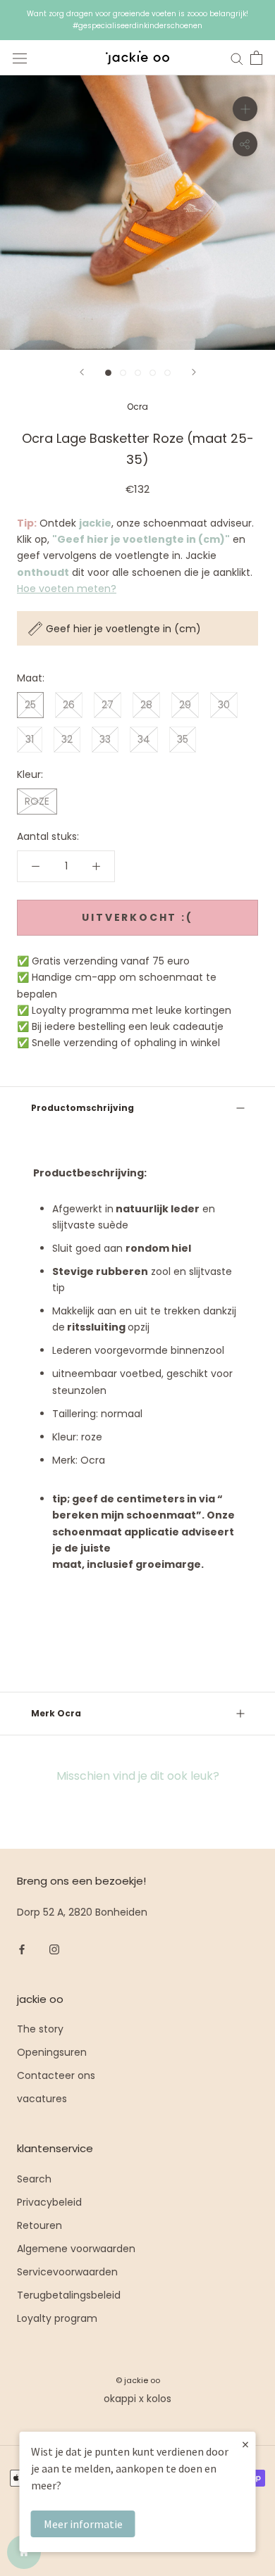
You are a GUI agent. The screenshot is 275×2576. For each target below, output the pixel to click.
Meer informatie (83, 2524)
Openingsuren (52, 2052)
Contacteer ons (56, 2075)
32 (67, 739)
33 (105, 739)
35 (183, 739)
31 (30, 739)
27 (108, 705)
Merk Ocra (56, 1713)
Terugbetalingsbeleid (69, 2295)
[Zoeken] (237, 58)
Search (34, 2179)
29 (185, 705)
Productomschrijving (82, 1108)
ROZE (37, 801)
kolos (159, 2399)
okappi (120, 2399)
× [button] (245, 2444)
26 (69, 705)
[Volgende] (194, 372)
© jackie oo (138, 2380)
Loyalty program (57, 2318)
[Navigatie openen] (20, 58)
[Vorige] (82, 372)
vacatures (42, 2099)
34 (144, 739)
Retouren (39, 2225)
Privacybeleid (49, 2202)
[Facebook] (22, 1948)
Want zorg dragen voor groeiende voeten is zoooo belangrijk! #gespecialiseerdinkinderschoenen (137, 20)
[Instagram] (54, 1948)
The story (40, 2029)
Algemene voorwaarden (76, 2249)
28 (146, 705)
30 (224, 705)
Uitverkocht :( (137, 917)
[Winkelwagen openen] (256, 58)
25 (30, 705)
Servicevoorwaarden (67, 2272)
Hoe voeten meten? (67, 589)
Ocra (137, 407)
